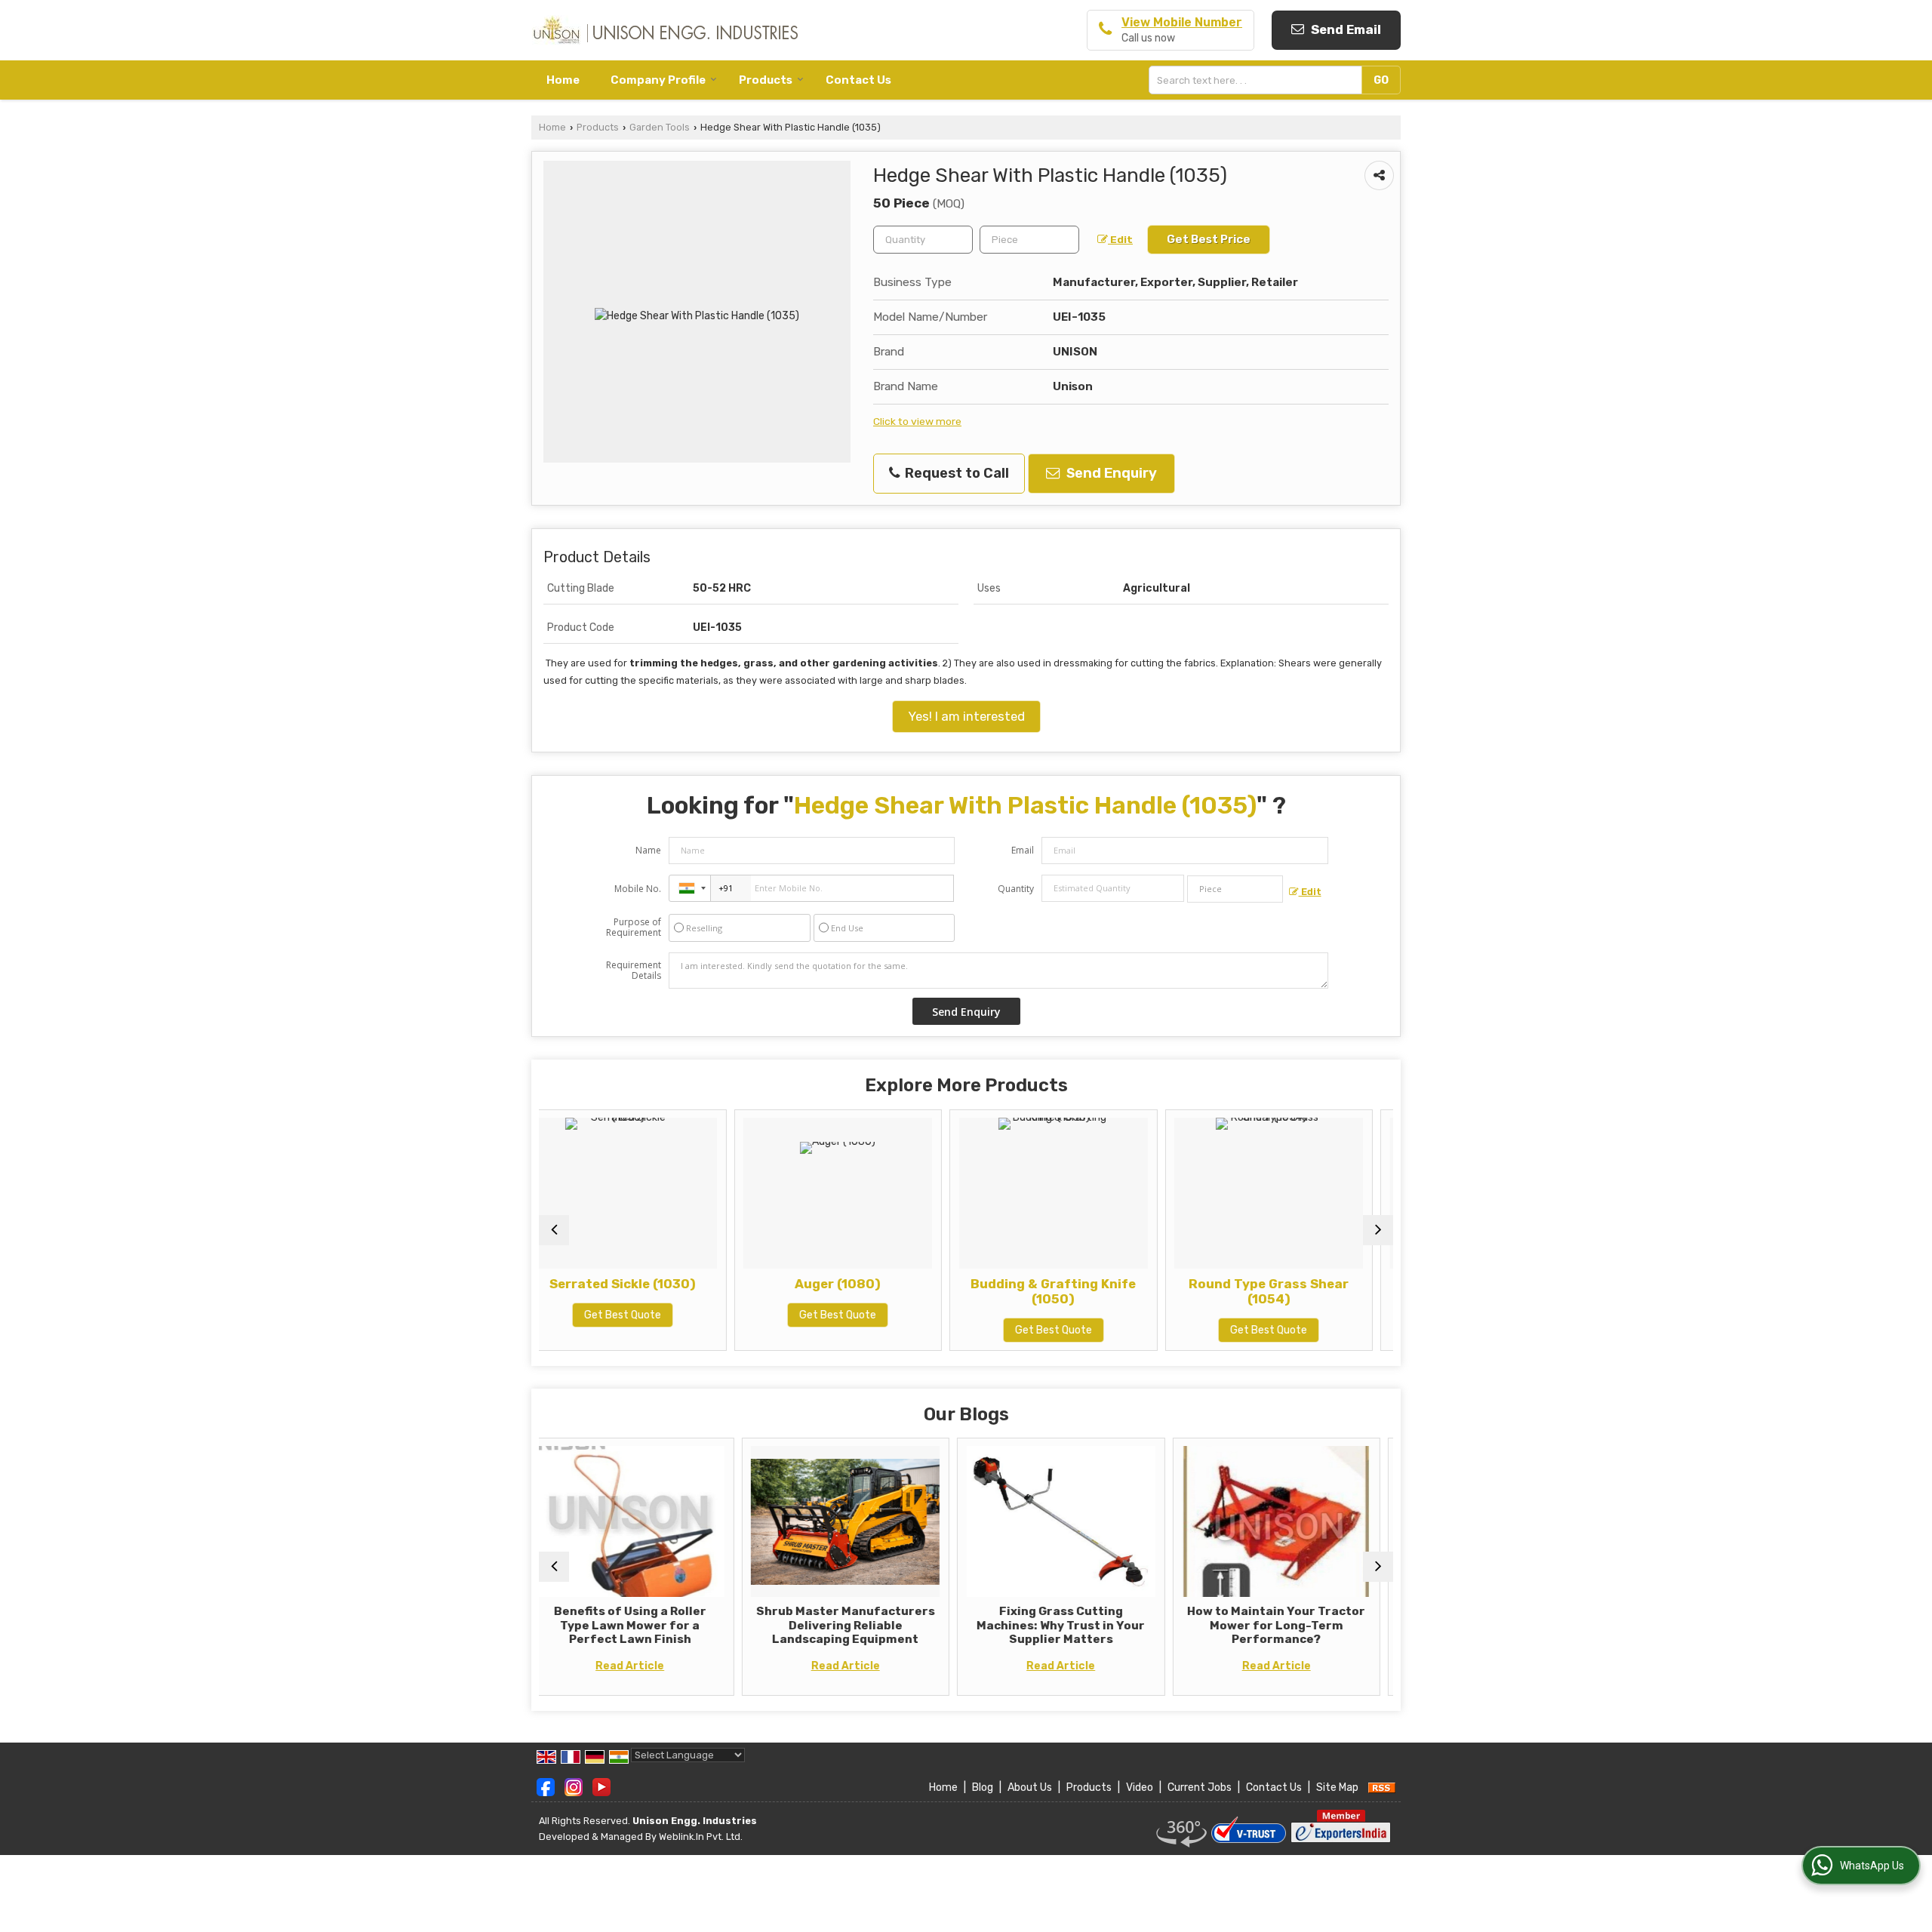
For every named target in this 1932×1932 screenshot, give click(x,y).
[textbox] (1259, 80)
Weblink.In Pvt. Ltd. (701, 1837)
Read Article (660, 1666)
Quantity (1016, 889)
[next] (1378, 1230)
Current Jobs (1200, 1787)
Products (766, 80)
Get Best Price (1209, 239)
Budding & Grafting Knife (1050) (873, 1291)
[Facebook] (546, 1787)
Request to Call (955, 473)
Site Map (1337, 1787)
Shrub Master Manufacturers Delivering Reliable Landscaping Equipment (660, 1625)
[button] (1182, 22)
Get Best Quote (657, 1315)
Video (1140, 1787)
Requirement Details (634, 971)
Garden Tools (660, 127)
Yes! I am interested (966, 716)
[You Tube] (601, 1787)
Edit (1120, 239)
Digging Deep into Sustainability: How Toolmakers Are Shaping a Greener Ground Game (1306, 1632)
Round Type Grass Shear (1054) (1088, 1291)
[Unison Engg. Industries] (665, 30)
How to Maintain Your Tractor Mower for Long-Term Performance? (1091, 1625)
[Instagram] (574, 1787)
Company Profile (658, 80)
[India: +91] (690, 888)
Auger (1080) (657, 1284)
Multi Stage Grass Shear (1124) (1303, 1291)
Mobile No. (638, 889)
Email (1023, 850)
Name (648, 850)
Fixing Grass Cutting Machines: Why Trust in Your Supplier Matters (875, 1625)
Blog (983, 1787)
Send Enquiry (1110, 473)
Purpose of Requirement (634, 928)
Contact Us (858, 80)
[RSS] (1382, 1787)
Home (563, 80)
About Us (1030, 1787)
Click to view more (917, 421)
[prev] (554, 1230)
